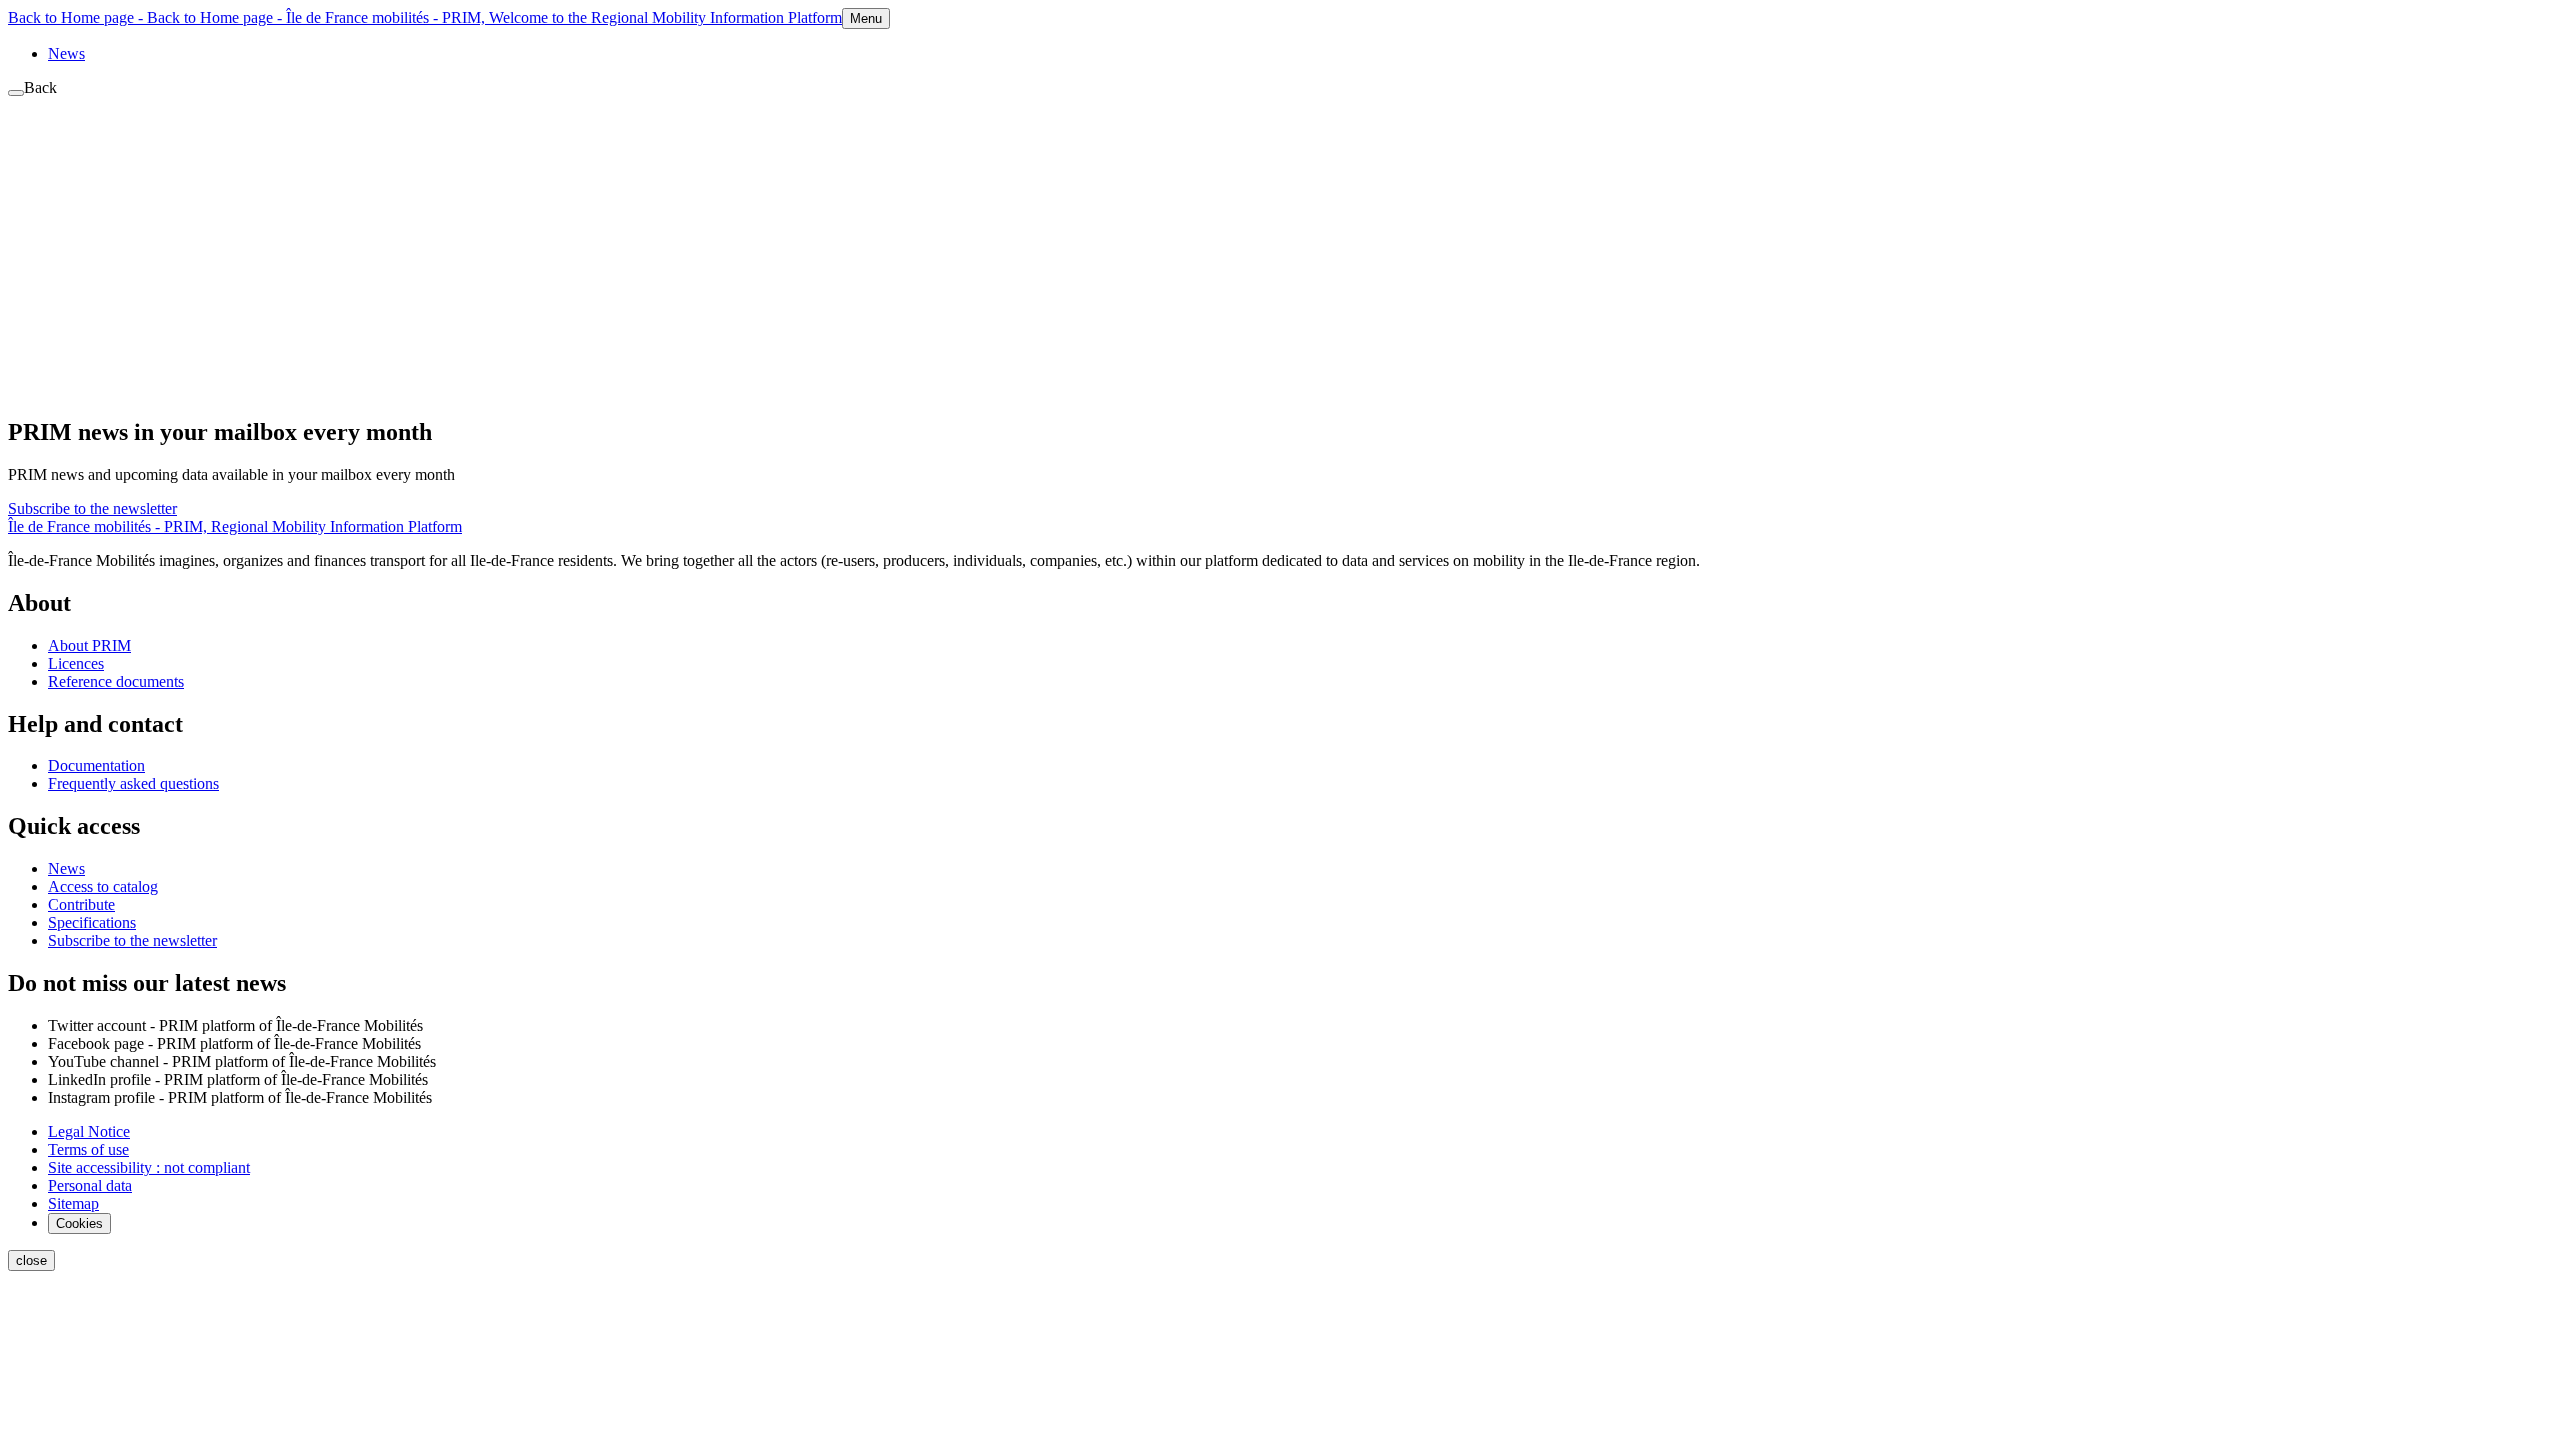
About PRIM (89, 645)
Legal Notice (89, 1131)
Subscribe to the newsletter (92, 508)
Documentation (96, 765)
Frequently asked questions (133, 783)
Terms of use (88, 1149)
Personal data (90, 1185)
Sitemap (73, 1203)
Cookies (79, 1223)
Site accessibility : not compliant (149, 1167)
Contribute (81, 904)
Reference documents (116, 681)
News (66, 53)
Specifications (92, 922)
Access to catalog (103, 886)
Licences (76, 663)
